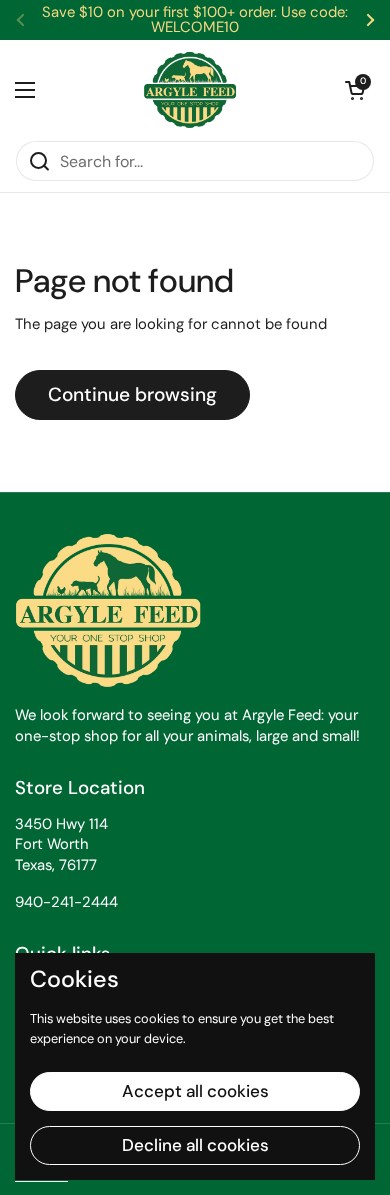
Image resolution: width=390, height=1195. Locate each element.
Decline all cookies (195, 1145)
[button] (355, 90)
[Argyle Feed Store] (190, 90)
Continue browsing (132, 394)
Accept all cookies (195, 1091)
